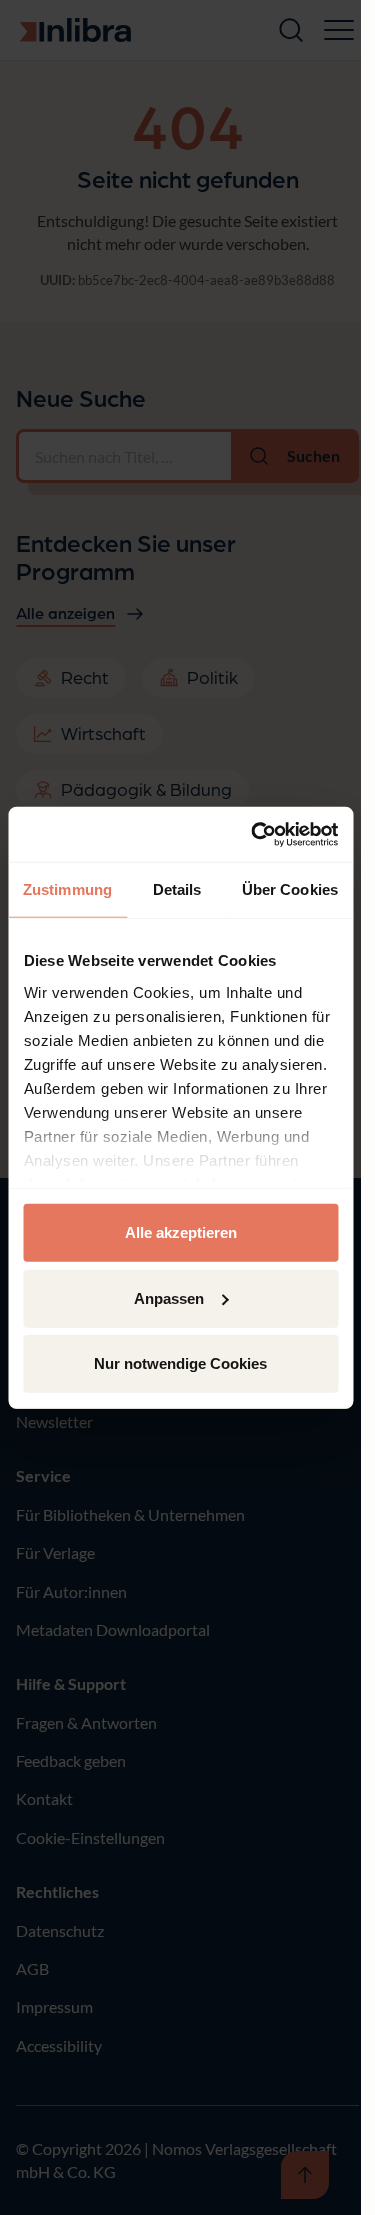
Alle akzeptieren (181, 1232)
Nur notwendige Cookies (180, 1363)
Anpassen (169, 1297)
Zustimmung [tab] (67, 889)
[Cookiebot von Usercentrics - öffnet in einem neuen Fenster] (255, 834)
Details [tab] (177, 889)
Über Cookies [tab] (290, 889)
